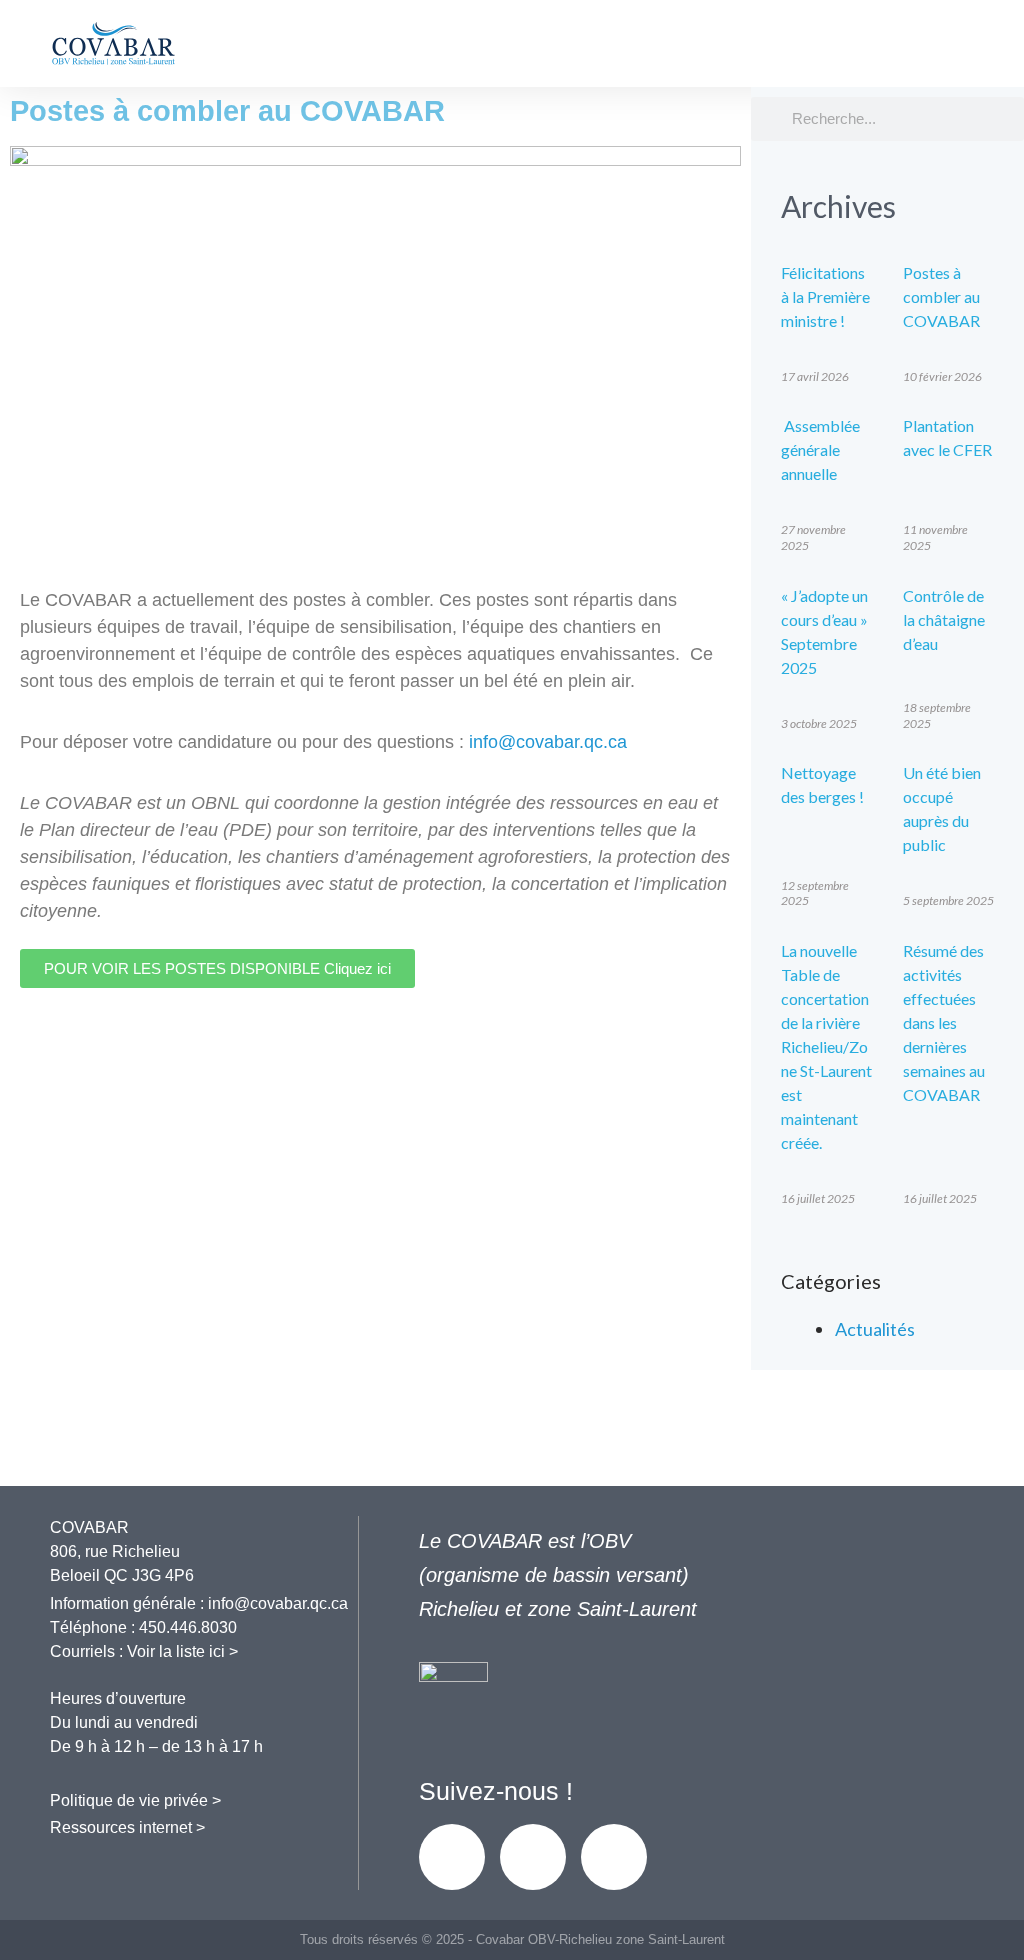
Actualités (875, 1329)
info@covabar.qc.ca (548, 742)
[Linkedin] (533, 1857)
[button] (967, 50)
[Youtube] (614, 1857)
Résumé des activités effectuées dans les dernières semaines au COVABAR (944, 1022)
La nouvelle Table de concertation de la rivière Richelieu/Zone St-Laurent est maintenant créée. (826, 1046)
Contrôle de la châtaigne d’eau (944, 619)
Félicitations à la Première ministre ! (825, 296)
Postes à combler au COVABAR (941, 296)
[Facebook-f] (452, 1857)
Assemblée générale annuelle (820, 449)
